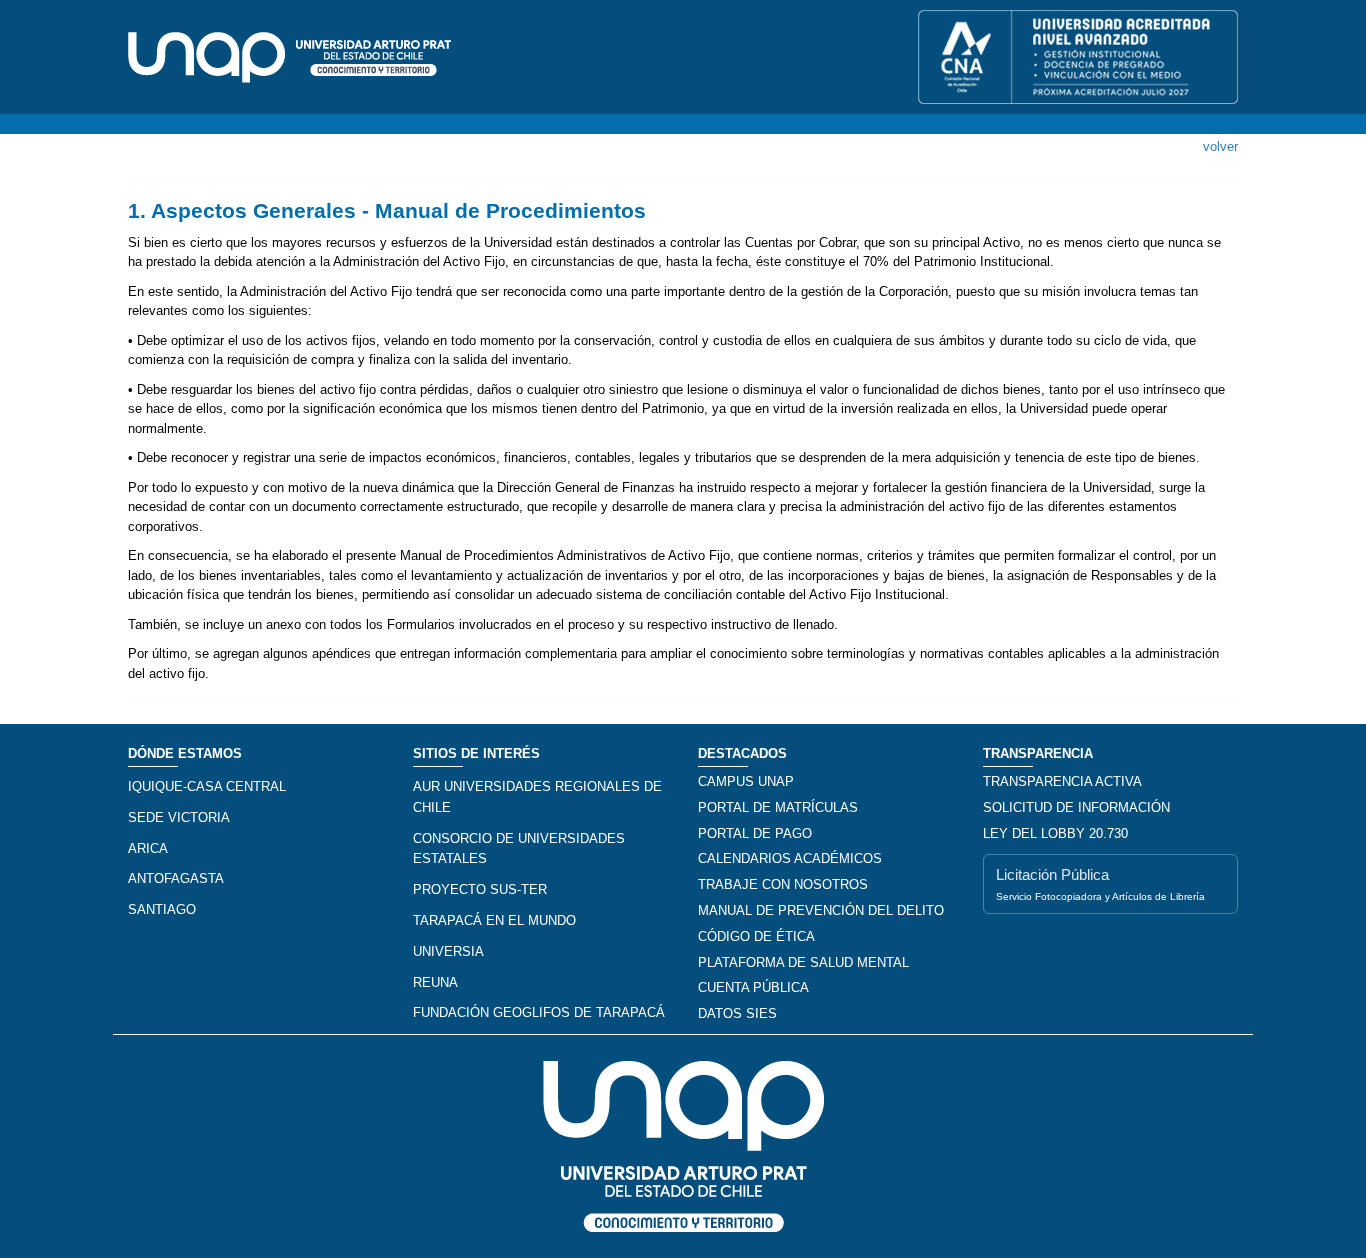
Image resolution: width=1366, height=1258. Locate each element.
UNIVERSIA (448, 951)
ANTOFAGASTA (176, 878)
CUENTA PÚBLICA (753, 987)
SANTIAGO (162, 909)
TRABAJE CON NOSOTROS (783, 884)
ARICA (148, 848)
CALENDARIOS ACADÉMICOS (790, 858)
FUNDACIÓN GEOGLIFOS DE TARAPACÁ (539, 1012)
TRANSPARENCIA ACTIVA (1062, 781)
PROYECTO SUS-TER (480, 889)
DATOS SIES (737, 1013)
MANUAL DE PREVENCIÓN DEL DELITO (821, 910)
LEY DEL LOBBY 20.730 (1055, 833)
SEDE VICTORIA (179, 817)
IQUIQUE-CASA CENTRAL (207, 786)
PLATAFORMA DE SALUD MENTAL (803, 962)
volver (1220, 146)
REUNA (435, 982)
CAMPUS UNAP (746, 781)
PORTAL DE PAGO (755, 833)
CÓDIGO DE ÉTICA (756, 936)
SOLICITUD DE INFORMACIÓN (1076, 807)
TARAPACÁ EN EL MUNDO (494, 920)
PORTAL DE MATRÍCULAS (778, 807)
